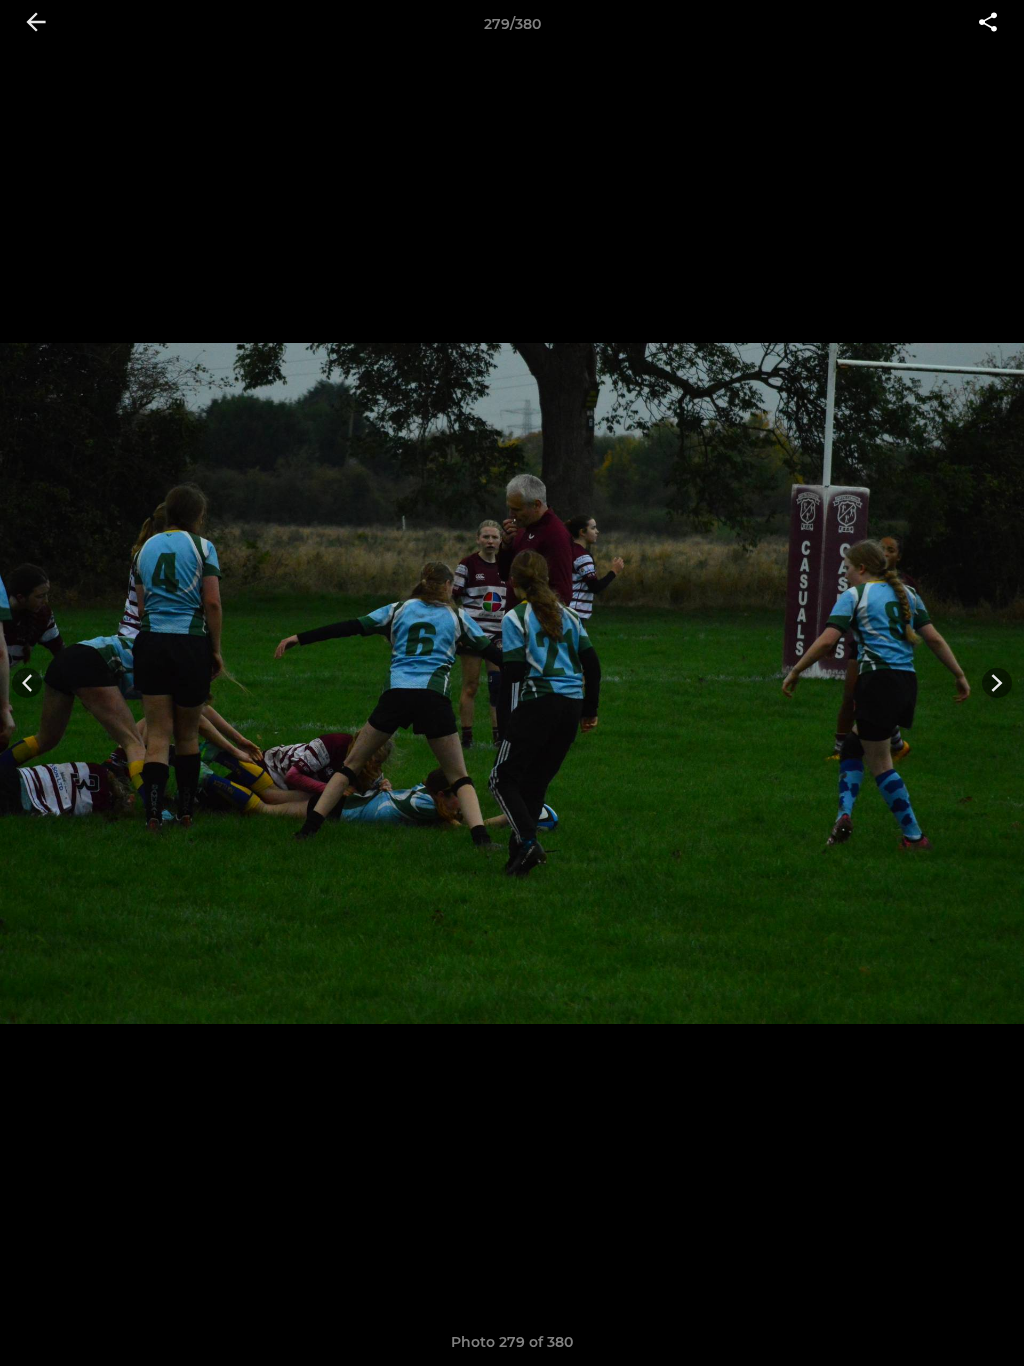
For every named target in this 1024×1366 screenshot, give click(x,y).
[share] (988, 24)
